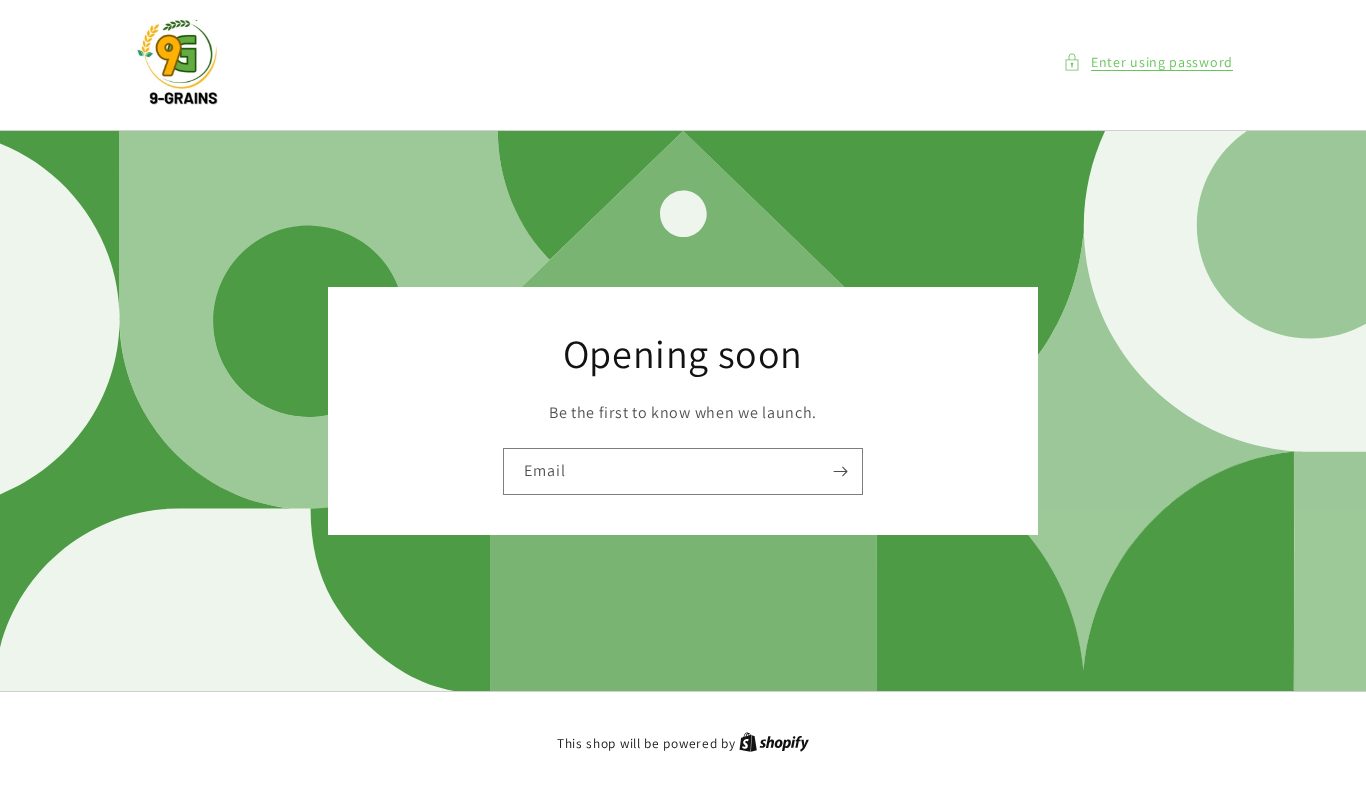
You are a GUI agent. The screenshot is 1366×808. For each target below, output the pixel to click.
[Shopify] (774, 743)
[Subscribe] (840, 471)
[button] (1148, 62)
